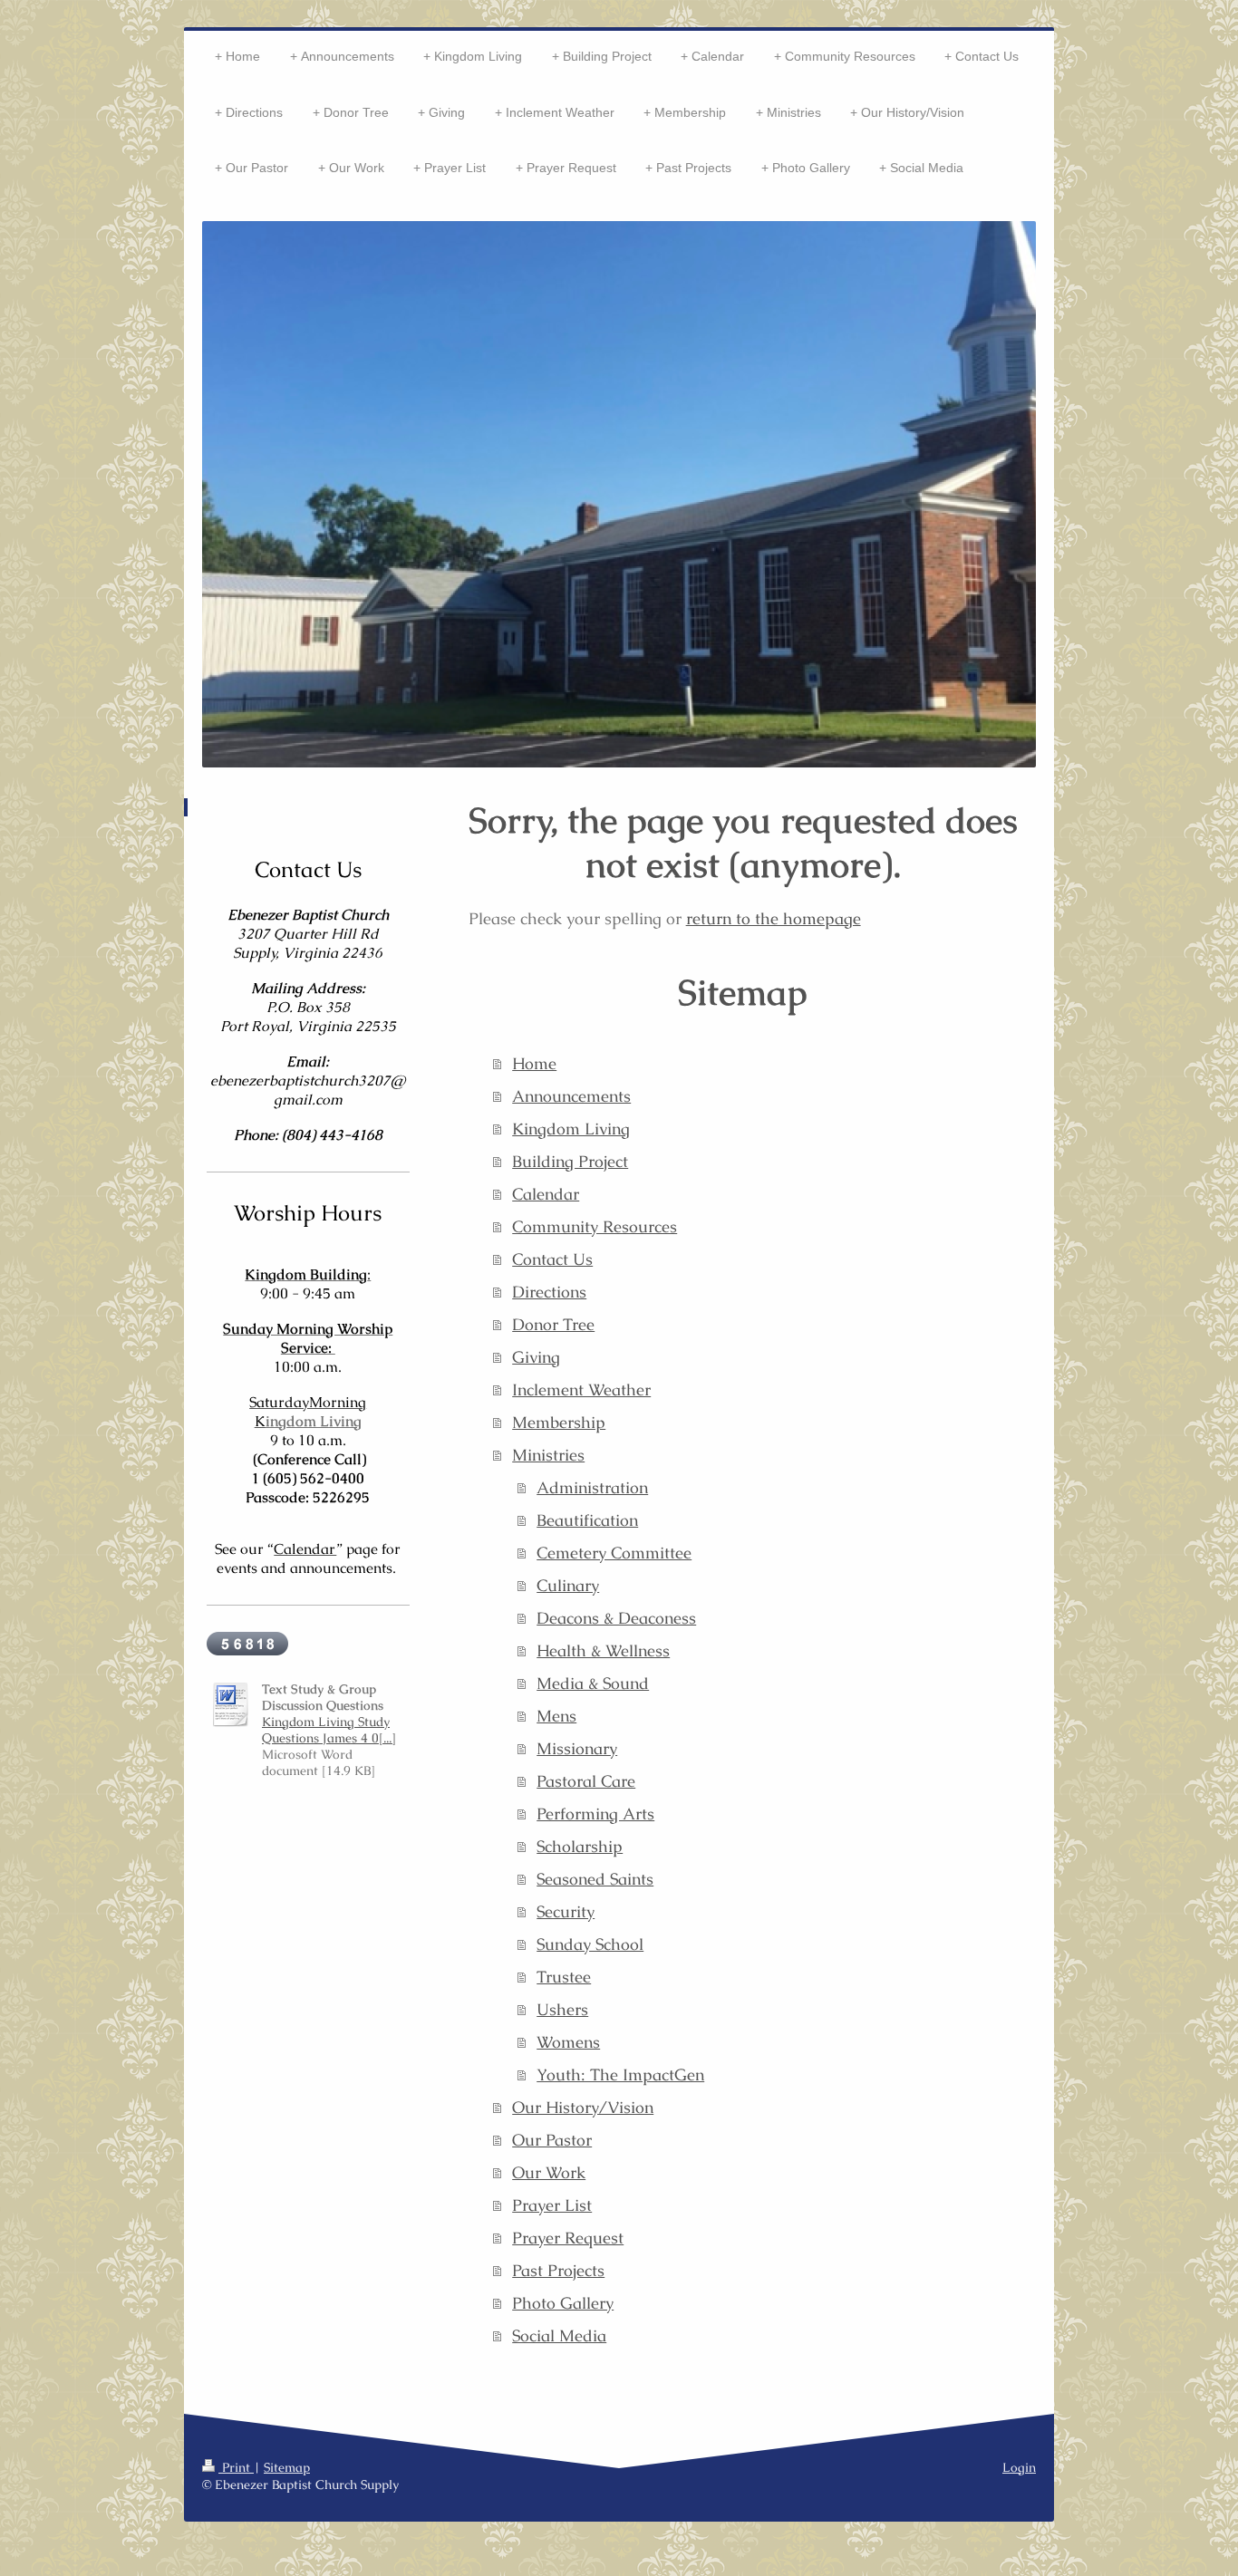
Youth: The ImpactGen (620, 2074)
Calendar (546, 1194)
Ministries (548, 1455)
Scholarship (580, 1846)
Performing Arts (595, 1814)
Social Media (559, 2335)
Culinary (568, 1585)
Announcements (571, 1096)
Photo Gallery (563, 2303)
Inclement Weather (581, 1389)
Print (236, 2467)
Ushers (562, 2009)
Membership (559, 1422)
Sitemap (287, 2467)
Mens (556, 1716)
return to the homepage (774, 918)
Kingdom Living (571, 1129)
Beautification (587, 1520)
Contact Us (552, 1259)
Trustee (564, 1977)
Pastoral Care (586, 1781)
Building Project (570, 1161)
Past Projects (558, 2270)
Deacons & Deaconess (616, 1618)
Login (1019, 2467)
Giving (536, 1357)
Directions (549, 1292)
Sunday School (590, 1944)
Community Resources (595, 1226)
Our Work (549, 2172)
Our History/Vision (583, 2107)
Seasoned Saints (595, 1879)
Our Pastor (552, 2140)
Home (534, 1063)
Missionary (577, 1748)
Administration (592, 1487)
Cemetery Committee (614, 1553)
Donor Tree (553, 1324)
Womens (568, 2042)
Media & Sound (593, 1683)
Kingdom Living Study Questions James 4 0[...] (329, 1730)
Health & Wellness (603, 1650)
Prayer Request (568, 2238)
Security (566, 1911)
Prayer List (552, 2205)
